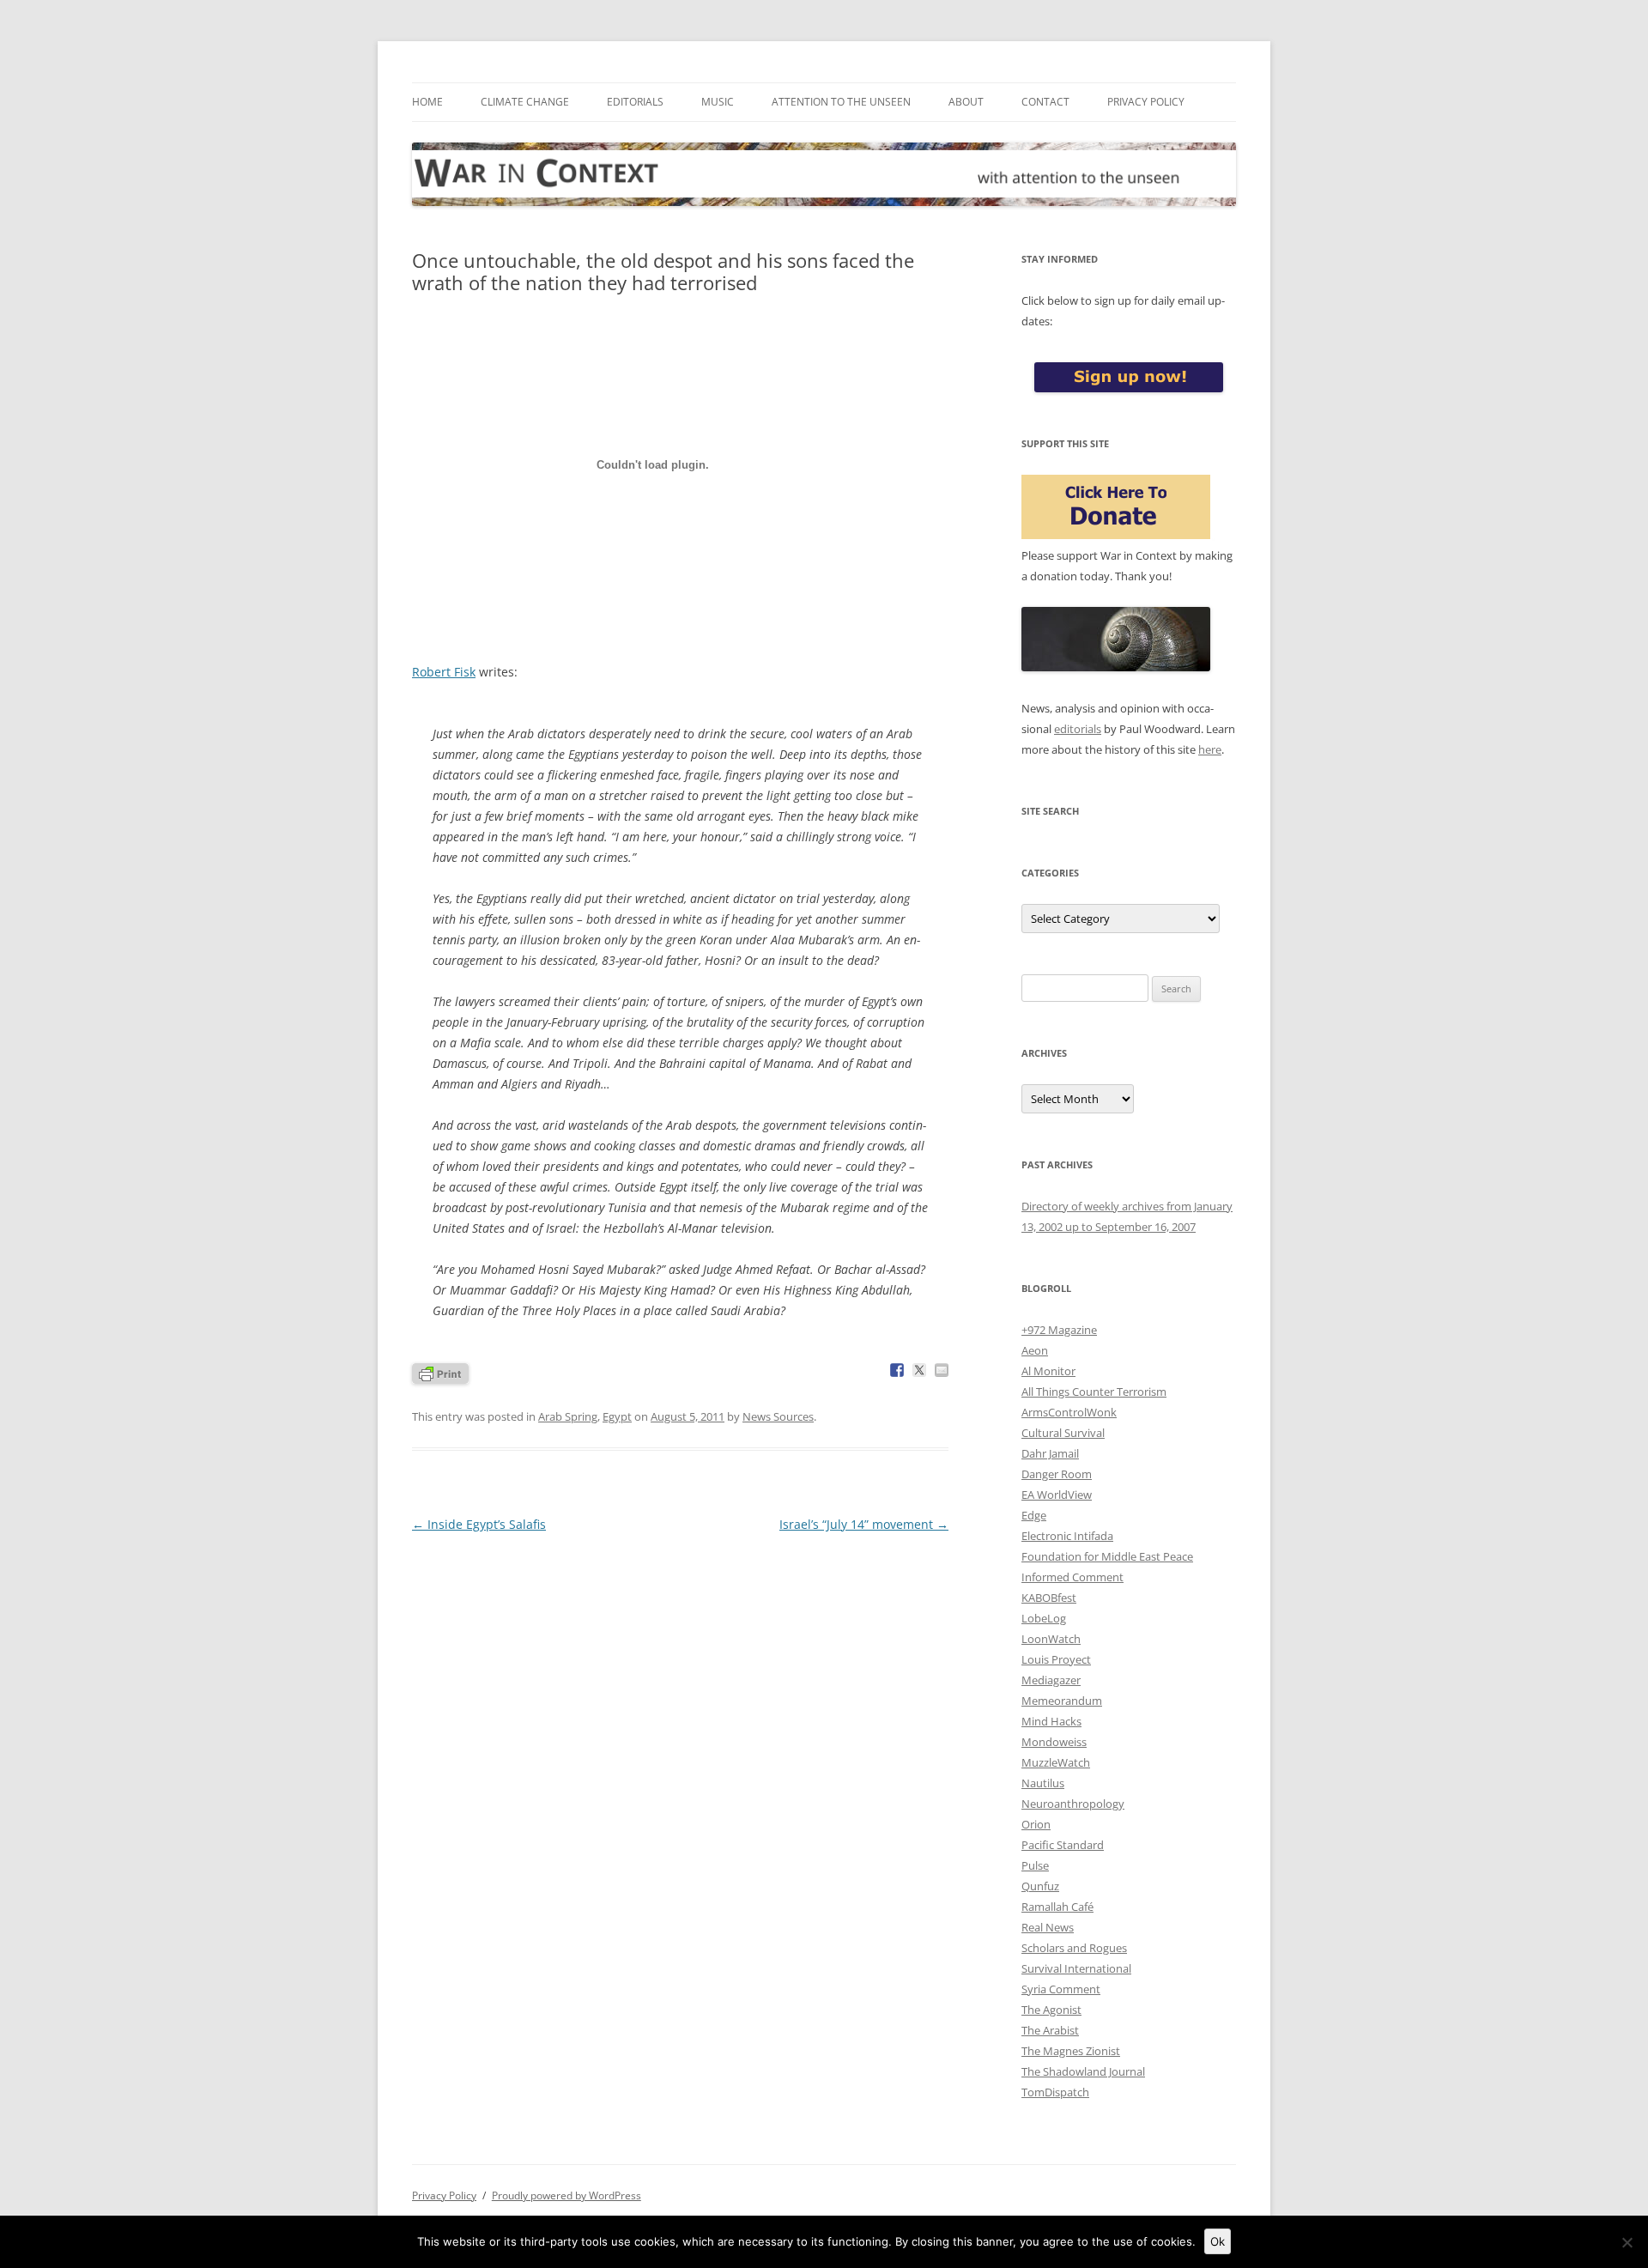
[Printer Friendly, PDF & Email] (440, 1372)
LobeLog (1044, 1618)
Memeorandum (1062, 1701)
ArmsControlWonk (1069, 1412)
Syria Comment (1061, 1989)
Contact (1045, 102)
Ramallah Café (1057, 1907)
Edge (1034, 1515)
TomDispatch (1055, 2092)
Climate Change (525, 102)
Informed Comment (1072, 1577)
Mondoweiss (1054, 1742)
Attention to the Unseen (841, 102)
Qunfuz (1040, 1886)
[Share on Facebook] (897, 1370)
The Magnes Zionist (1071, 2051)
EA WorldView (1057, 1495)
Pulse (1035, 1865)
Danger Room (1057, 1474)
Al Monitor (1048, 1371)
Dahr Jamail (1050, 1453)
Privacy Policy (1146, 102)
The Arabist (1050, 2030)
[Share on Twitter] (919, 1370)
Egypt (617, 1416)
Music (718, 102)
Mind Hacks (1051, 1721)
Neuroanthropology (1073, 1804)
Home (427, 102)
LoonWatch (1051, 1639)
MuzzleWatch (1056, 1762)
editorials (1078, 729)
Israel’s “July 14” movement (864, 1524)
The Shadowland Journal (1083, 2071)
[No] (1627, 2242)
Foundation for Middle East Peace (1107, 1556)
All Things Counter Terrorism (1094, 1392)
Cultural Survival (1063, 1433)
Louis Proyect (1056, 1659)
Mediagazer (1051, 1680)
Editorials (635, 102)
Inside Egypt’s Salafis (479, 1524)
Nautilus (1043, 1783)
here (1210, 749)
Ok (1218, 2241)
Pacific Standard (1063, 1845)
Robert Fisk (444, 672)
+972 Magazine (1059, 1330)
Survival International (1076, 1968)
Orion (1036, 1824)
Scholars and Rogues (1074, 1948)
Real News (1048, 1927)
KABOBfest (1049, 1598)
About (966, 102)
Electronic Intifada (1067, 1536)
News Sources (778, 1416)
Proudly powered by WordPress (566, 2195)
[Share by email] (942, 1370)
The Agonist (1051, 2010)
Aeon (1035, 1350)
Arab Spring (568, 1416)
